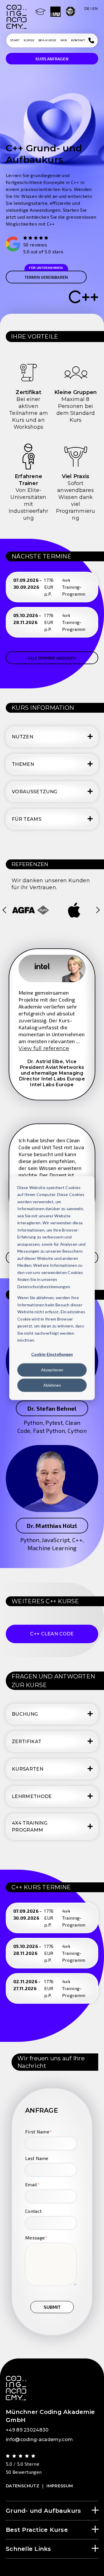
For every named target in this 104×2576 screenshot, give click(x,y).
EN (95, 9)
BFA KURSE (47, 40)
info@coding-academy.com (39, 2440)
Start (15, 40)
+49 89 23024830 (27, 2430)
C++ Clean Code (52, 1634)
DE (87, 9)
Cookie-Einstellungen (52, 1354)
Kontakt (78, 40)
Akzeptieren (52, 1370)
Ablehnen (52, 1385)
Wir (64, 40)
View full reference (44, 1048)
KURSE (29, 40)
